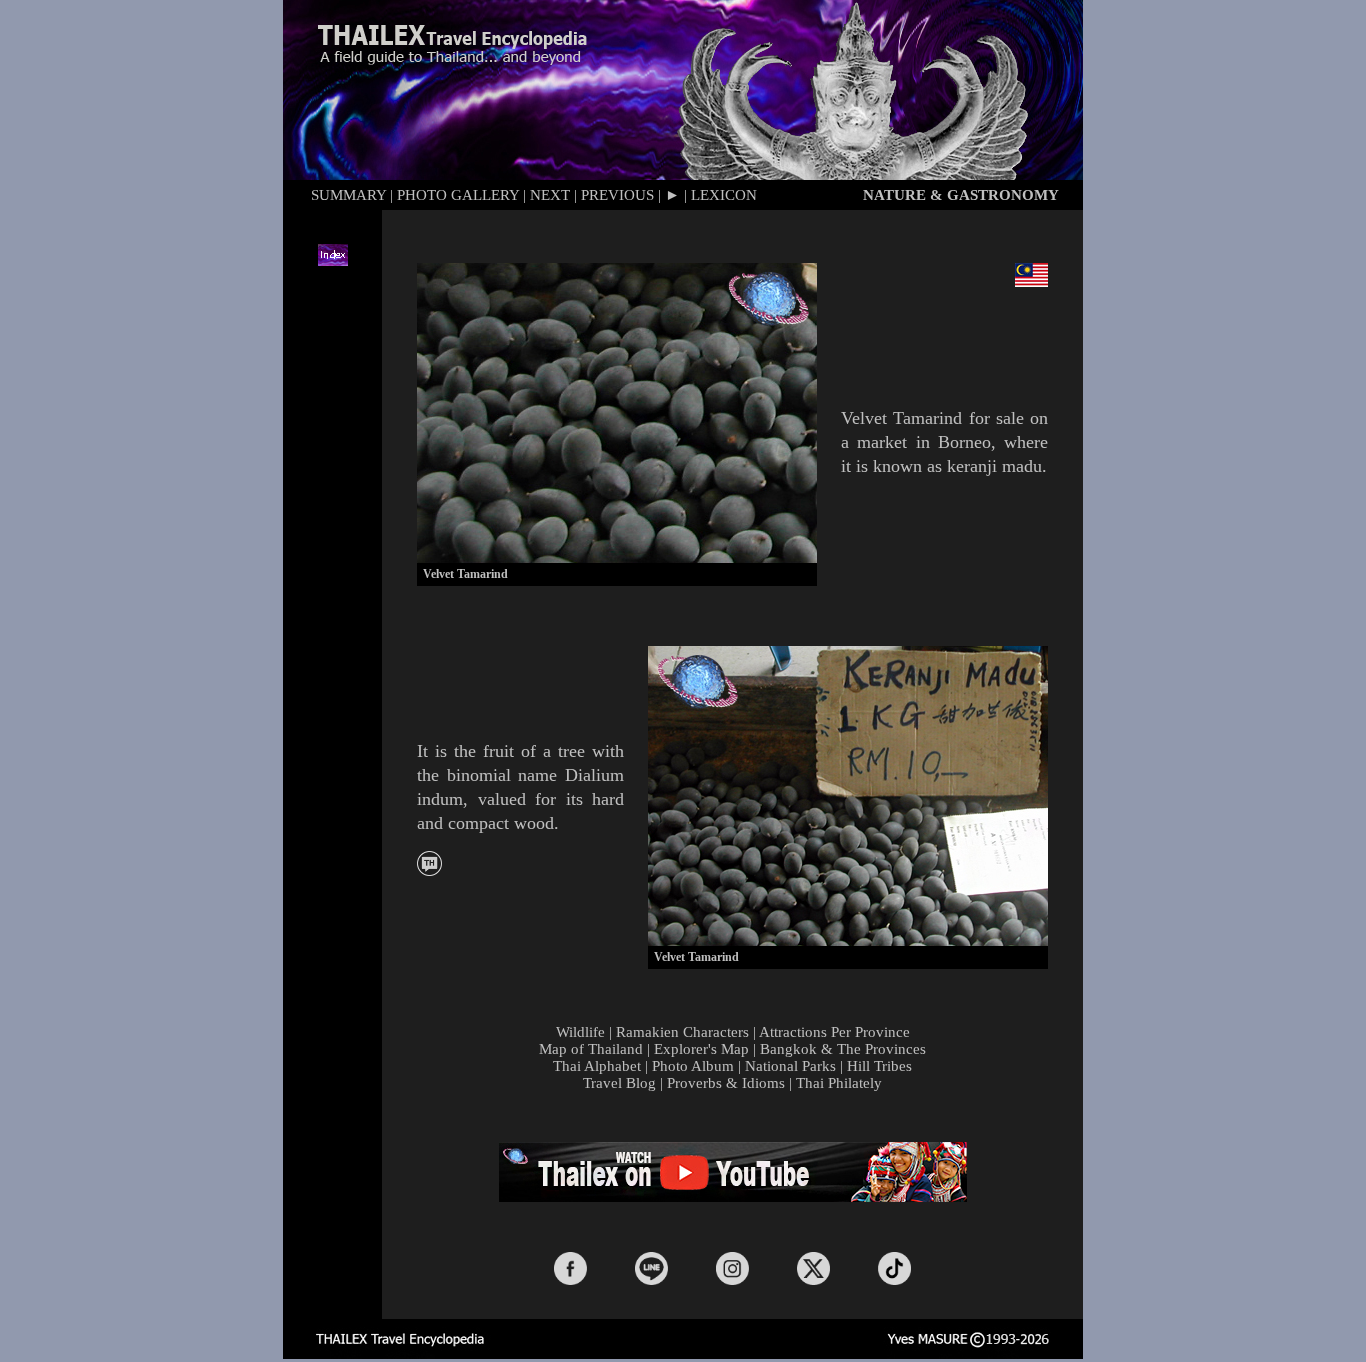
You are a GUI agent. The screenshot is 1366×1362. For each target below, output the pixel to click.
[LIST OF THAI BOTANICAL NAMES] (429, 870)
